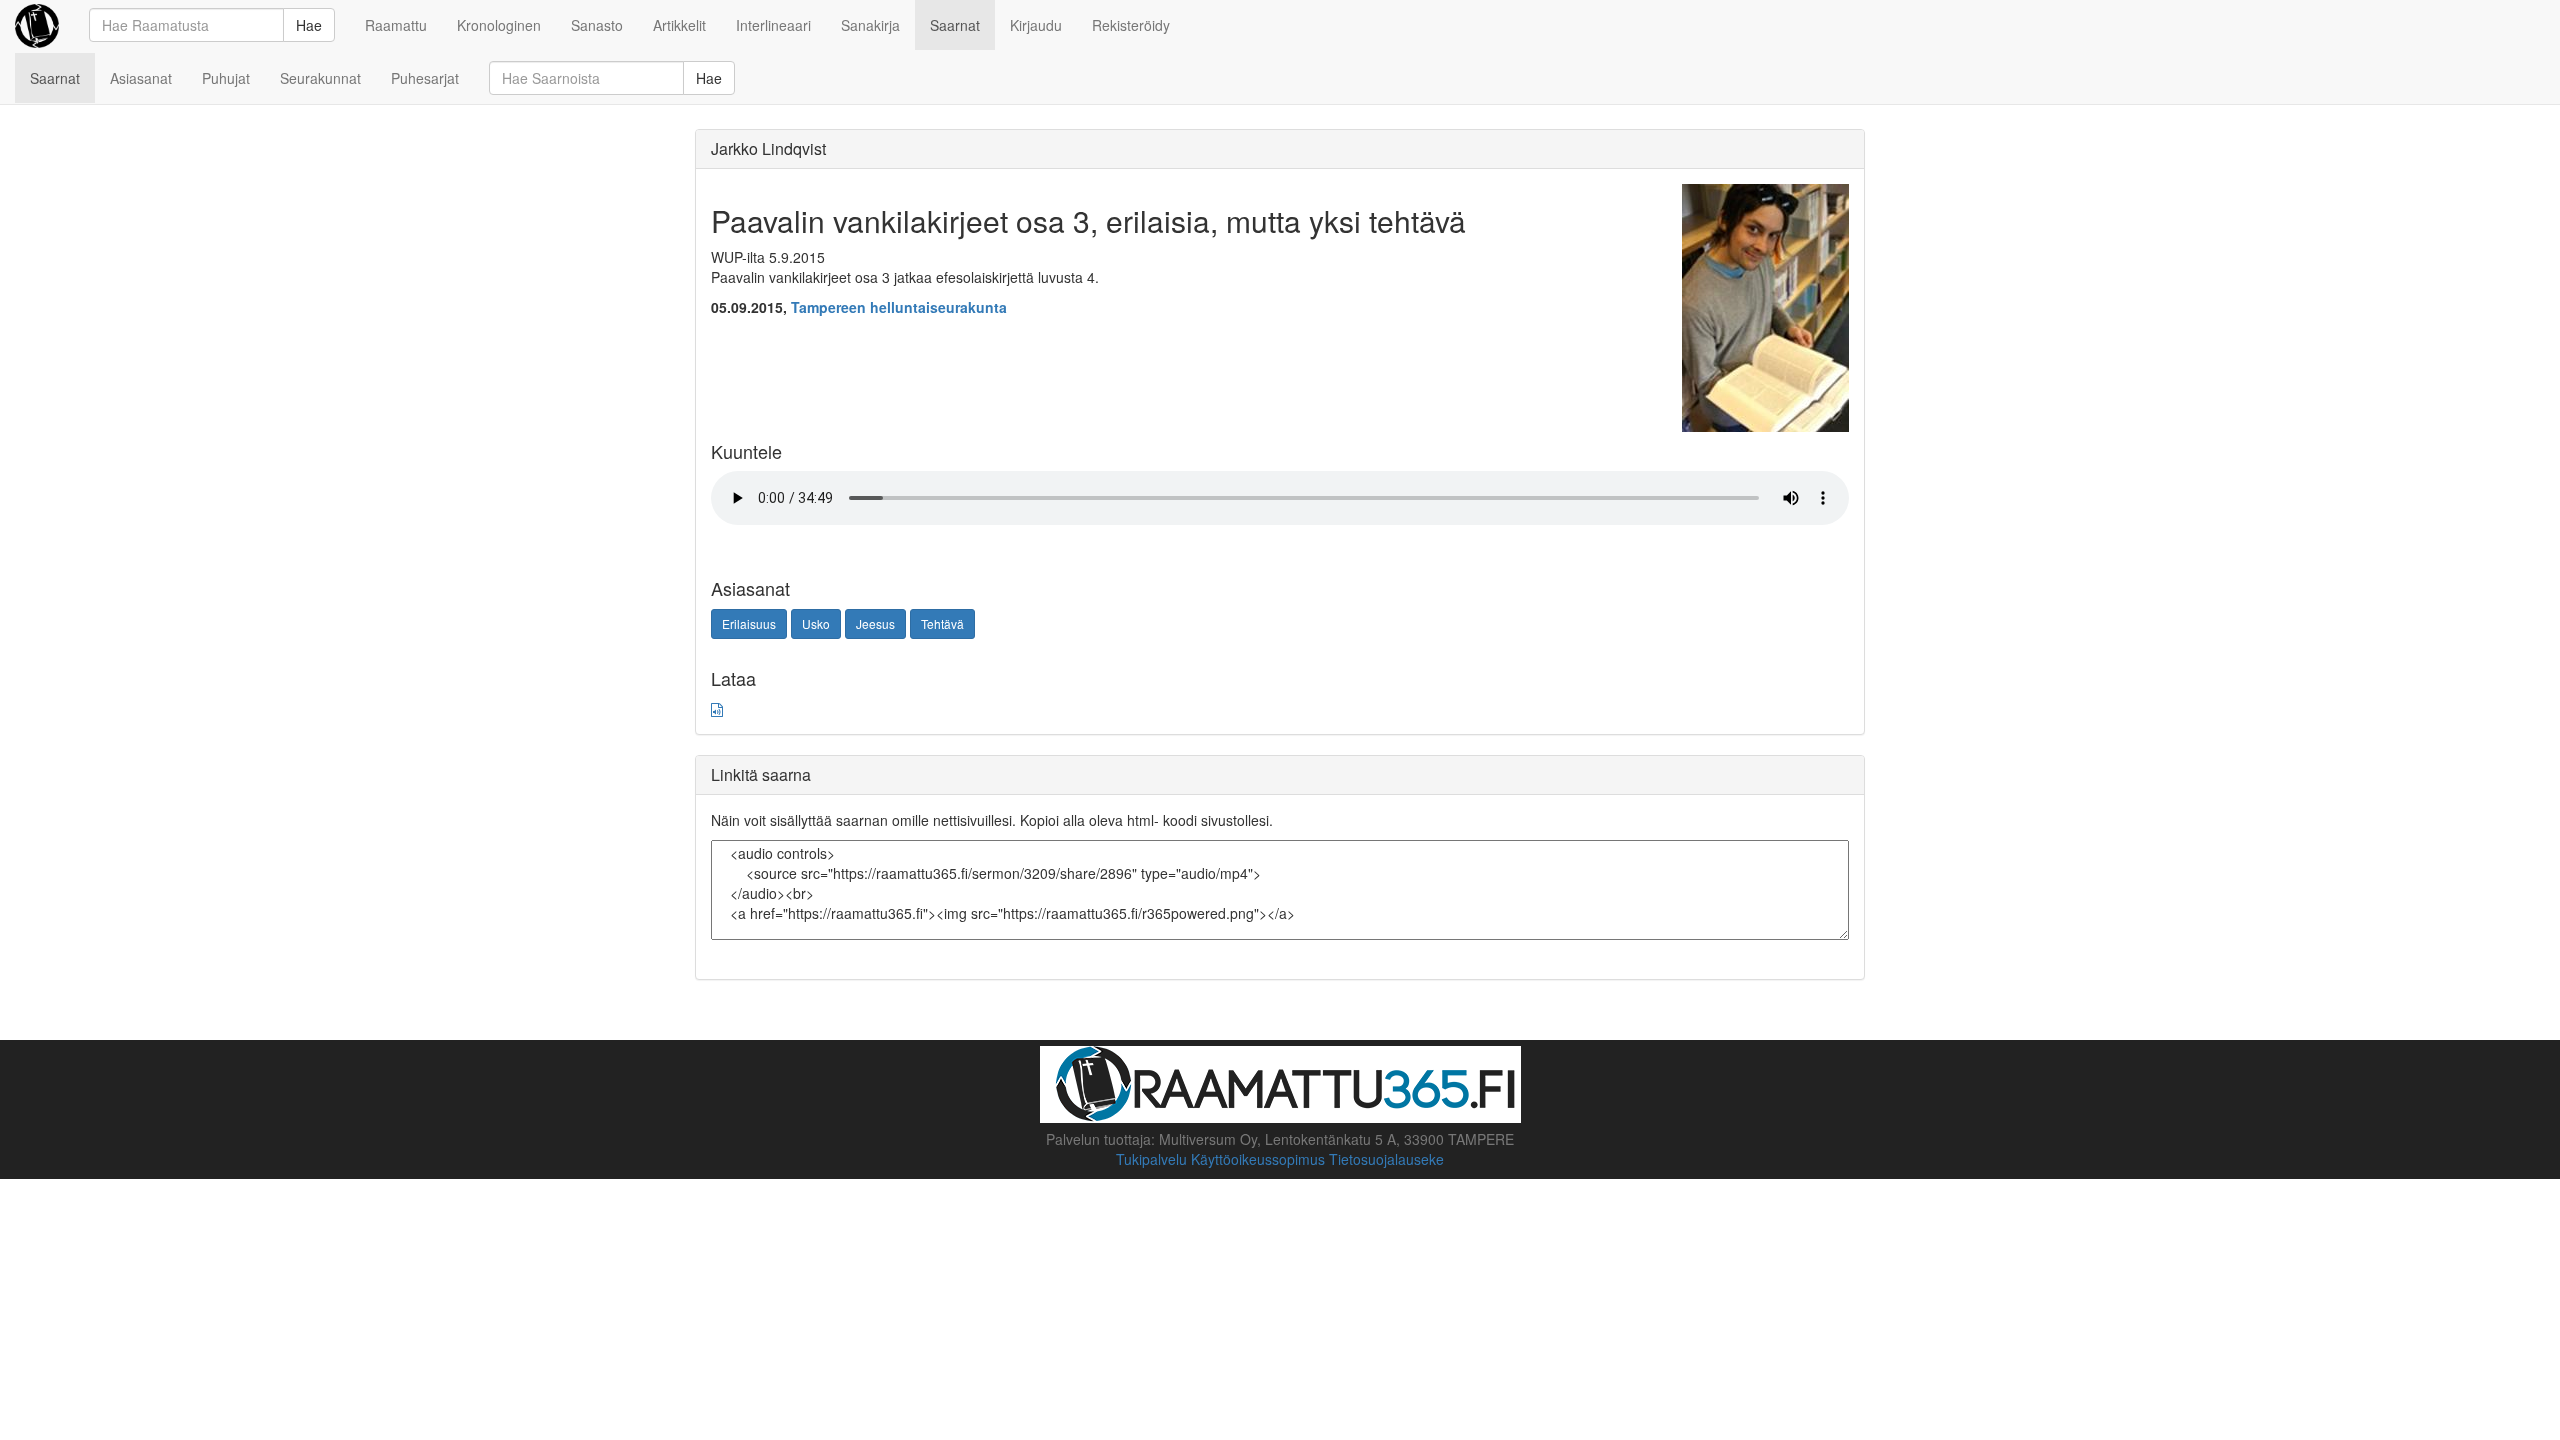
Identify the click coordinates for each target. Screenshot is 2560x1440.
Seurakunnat (320, 78)
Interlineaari (773, 25)
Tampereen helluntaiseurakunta (899, 307)
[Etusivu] (37, 25)
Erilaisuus (749, 623)
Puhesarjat (425, 78)
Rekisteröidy (1131, 25)
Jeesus (875, 623)
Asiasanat (141, 78)
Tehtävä (942, 623)
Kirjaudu (1036, 25)
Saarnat (955, 25)
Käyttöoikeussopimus (1258, 1159)
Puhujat (226, 78)
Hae (309, 25)
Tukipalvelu (1151, 1159)
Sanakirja (870, 25)
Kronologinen (499, 25)
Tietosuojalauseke (1386, 1159)
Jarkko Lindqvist (768, 148)
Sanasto (597, 25)
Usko (816, 623)
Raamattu (396, 25)
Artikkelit (679, 25)
